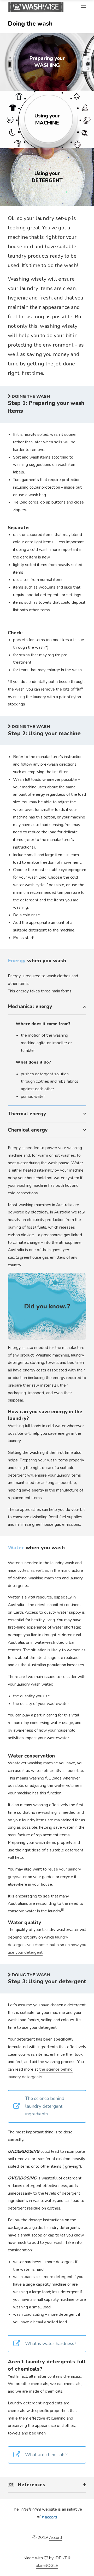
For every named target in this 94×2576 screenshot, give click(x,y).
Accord (55, 2538)
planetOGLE (47, 2566)
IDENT (61, 2558)
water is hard (32, 2269)
